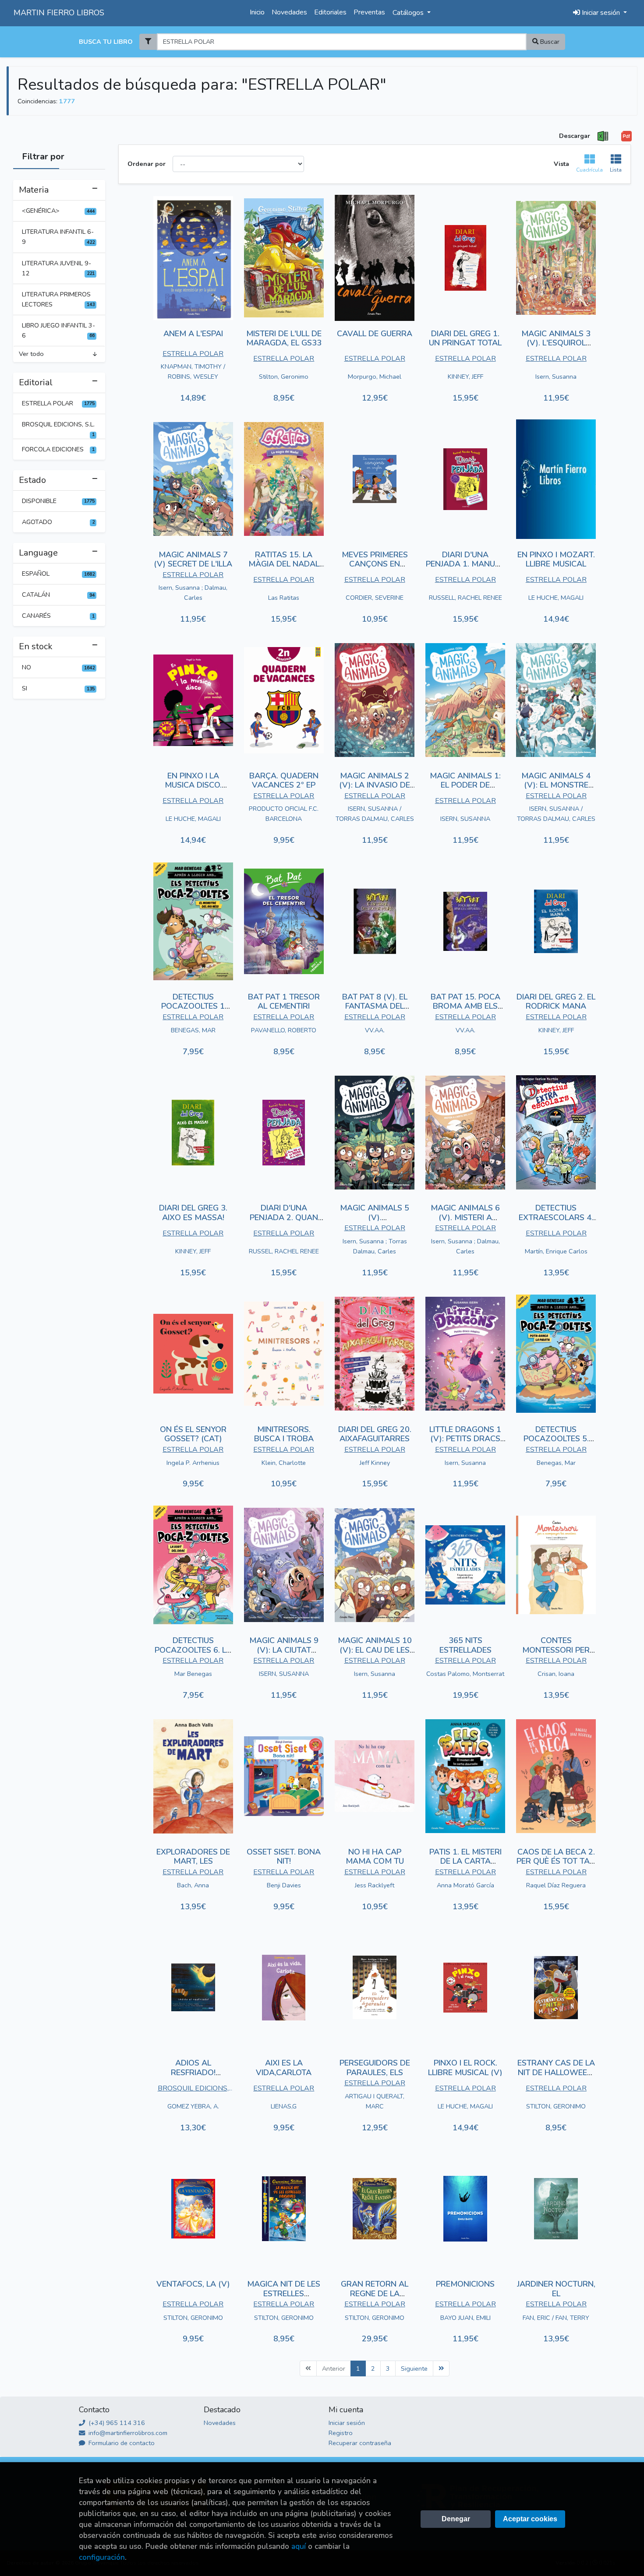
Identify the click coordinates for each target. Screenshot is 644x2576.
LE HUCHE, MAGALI (556, 598)
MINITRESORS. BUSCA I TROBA (284, 1434)
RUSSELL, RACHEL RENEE (465, 598)
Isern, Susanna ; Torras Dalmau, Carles (375, 1246)
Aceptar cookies (530, 2519)
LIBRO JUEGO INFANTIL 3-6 (58, 330)
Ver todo (31, 354)
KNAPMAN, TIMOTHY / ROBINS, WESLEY (193, 371)
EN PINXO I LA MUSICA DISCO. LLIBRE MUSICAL (193, 785)
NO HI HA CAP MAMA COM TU (375, 1857)
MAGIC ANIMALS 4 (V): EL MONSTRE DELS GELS (556, 785)
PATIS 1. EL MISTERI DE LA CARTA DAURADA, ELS (465, 1861)
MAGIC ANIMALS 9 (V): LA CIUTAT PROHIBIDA (284, 1650)
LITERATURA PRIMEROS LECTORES (58, 299)
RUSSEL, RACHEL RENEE (284, 1251)
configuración (102, 2557)
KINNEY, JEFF (465, 377)
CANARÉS (58, 616)
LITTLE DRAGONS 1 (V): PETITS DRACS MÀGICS (465, 1439)
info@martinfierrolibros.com (127, 2433)
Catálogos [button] (409, 13)
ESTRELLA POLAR (58, 403)
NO (58, 667)
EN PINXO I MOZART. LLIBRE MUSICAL (556, 560)
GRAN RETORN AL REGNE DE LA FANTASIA (375, 2293)
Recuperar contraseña (360, 2443)
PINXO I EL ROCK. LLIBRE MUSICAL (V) (465, 2068)
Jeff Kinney (375, 1463)
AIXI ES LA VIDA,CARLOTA (284, 2068)
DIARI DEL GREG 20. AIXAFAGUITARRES (375, 1434)
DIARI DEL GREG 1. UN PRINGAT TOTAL (465, 338)
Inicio (257, 12)
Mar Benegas (193, 1674)
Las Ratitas (284, 598)
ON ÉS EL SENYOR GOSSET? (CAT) (193, 1434)
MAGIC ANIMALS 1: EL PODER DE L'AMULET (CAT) (465, 785)
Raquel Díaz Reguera (556, 1885)
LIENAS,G (284, 2106)
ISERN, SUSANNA (465, 819)
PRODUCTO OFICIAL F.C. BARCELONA (284, 814)
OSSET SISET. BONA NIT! (284, 1857)
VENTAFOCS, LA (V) (193, 2284)
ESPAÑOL (58, 574)
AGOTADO (58, 522)
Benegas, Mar (556, 1463)
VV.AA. (375, 1030)
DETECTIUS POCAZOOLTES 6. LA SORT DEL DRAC (193, 1650)
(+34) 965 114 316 (116, 2423)
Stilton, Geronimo (284, 377)
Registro (341, 2433)
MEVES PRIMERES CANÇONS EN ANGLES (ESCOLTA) (375, 564)
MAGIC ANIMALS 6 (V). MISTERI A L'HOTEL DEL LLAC (465, 1217)
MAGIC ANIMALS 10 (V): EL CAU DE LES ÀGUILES (375, 1650)
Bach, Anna (193, 1885)
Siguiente (414, 2368)
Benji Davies (284, 1885)
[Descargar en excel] (603, 136)
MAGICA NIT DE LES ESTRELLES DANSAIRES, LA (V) (284, 2293)
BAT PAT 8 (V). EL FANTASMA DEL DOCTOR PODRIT (375, 1006)
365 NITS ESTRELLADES (465, 1645)
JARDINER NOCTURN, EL (556, 2289)
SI (58, 688)
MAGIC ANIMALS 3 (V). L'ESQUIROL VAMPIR (556, 343)
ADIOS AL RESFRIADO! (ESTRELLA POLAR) (193, 2072)
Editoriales (330, 12)
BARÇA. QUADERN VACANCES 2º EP (284, 781)
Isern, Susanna (556, 377)
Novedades (289, 12)
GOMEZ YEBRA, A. (193, 2106)
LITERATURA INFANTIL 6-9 (58, 237)
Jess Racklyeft (375, 1885)
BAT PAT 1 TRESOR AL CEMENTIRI (284, 1002)
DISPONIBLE (58, 501)
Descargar (575, 136)
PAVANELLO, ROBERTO (284, 1030)
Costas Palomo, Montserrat (465, 1674)
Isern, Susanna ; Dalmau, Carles (193, 593)
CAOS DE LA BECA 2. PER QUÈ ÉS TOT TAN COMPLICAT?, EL (556, 1861)
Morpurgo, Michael (375, 377)
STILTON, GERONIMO (556, 2106)
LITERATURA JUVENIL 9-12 (58, 268)
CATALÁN (58, 595)
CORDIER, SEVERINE (375, 598)
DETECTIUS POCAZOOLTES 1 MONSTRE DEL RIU (193, 1006)
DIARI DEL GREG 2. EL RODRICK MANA (556, 1002)
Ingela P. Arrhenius (193, 1463)
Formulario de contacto (121, 2443)
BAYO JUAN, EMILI (465, 2318)
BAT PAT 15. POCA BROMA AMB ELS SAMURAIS (465, 1006)
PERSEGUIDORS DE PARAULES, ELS (375, 2068)
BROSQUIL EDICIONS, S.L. (58, 427)
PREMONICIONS (465, 2284)
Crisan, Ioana (556, 1674)
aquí (299, 2546)
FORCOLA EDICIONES (58, 449)
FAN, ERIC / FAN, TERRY (556, 2318)
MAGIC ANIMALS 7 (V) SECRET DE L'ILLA (193, 560)
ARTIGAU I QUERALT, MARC (375, 2101)
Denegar (456, 2519)
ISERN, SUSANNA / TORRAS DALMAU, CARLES (375, 814)
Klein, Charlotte (284, 1463)
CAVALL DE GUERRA (375, 334)
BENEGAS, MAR (193, 1030)
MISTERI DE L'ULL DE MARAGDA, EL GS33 (284, 338)
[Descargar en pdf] (626, 136)
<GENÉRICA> (58, 211)
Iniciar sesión (347, 2423)
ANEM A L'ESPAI (193, 334)
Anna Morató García (465, 1885)
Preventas (369, 12)
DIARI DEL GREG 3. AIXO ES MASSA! (193, 1213)
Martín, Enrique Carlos (556, 1251)
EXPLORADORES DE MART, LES (193, 1857)
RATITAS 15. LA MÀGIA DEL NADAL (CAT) (284, 564)
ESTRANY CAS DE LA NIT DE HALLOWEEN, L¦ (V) (556, 2072)
